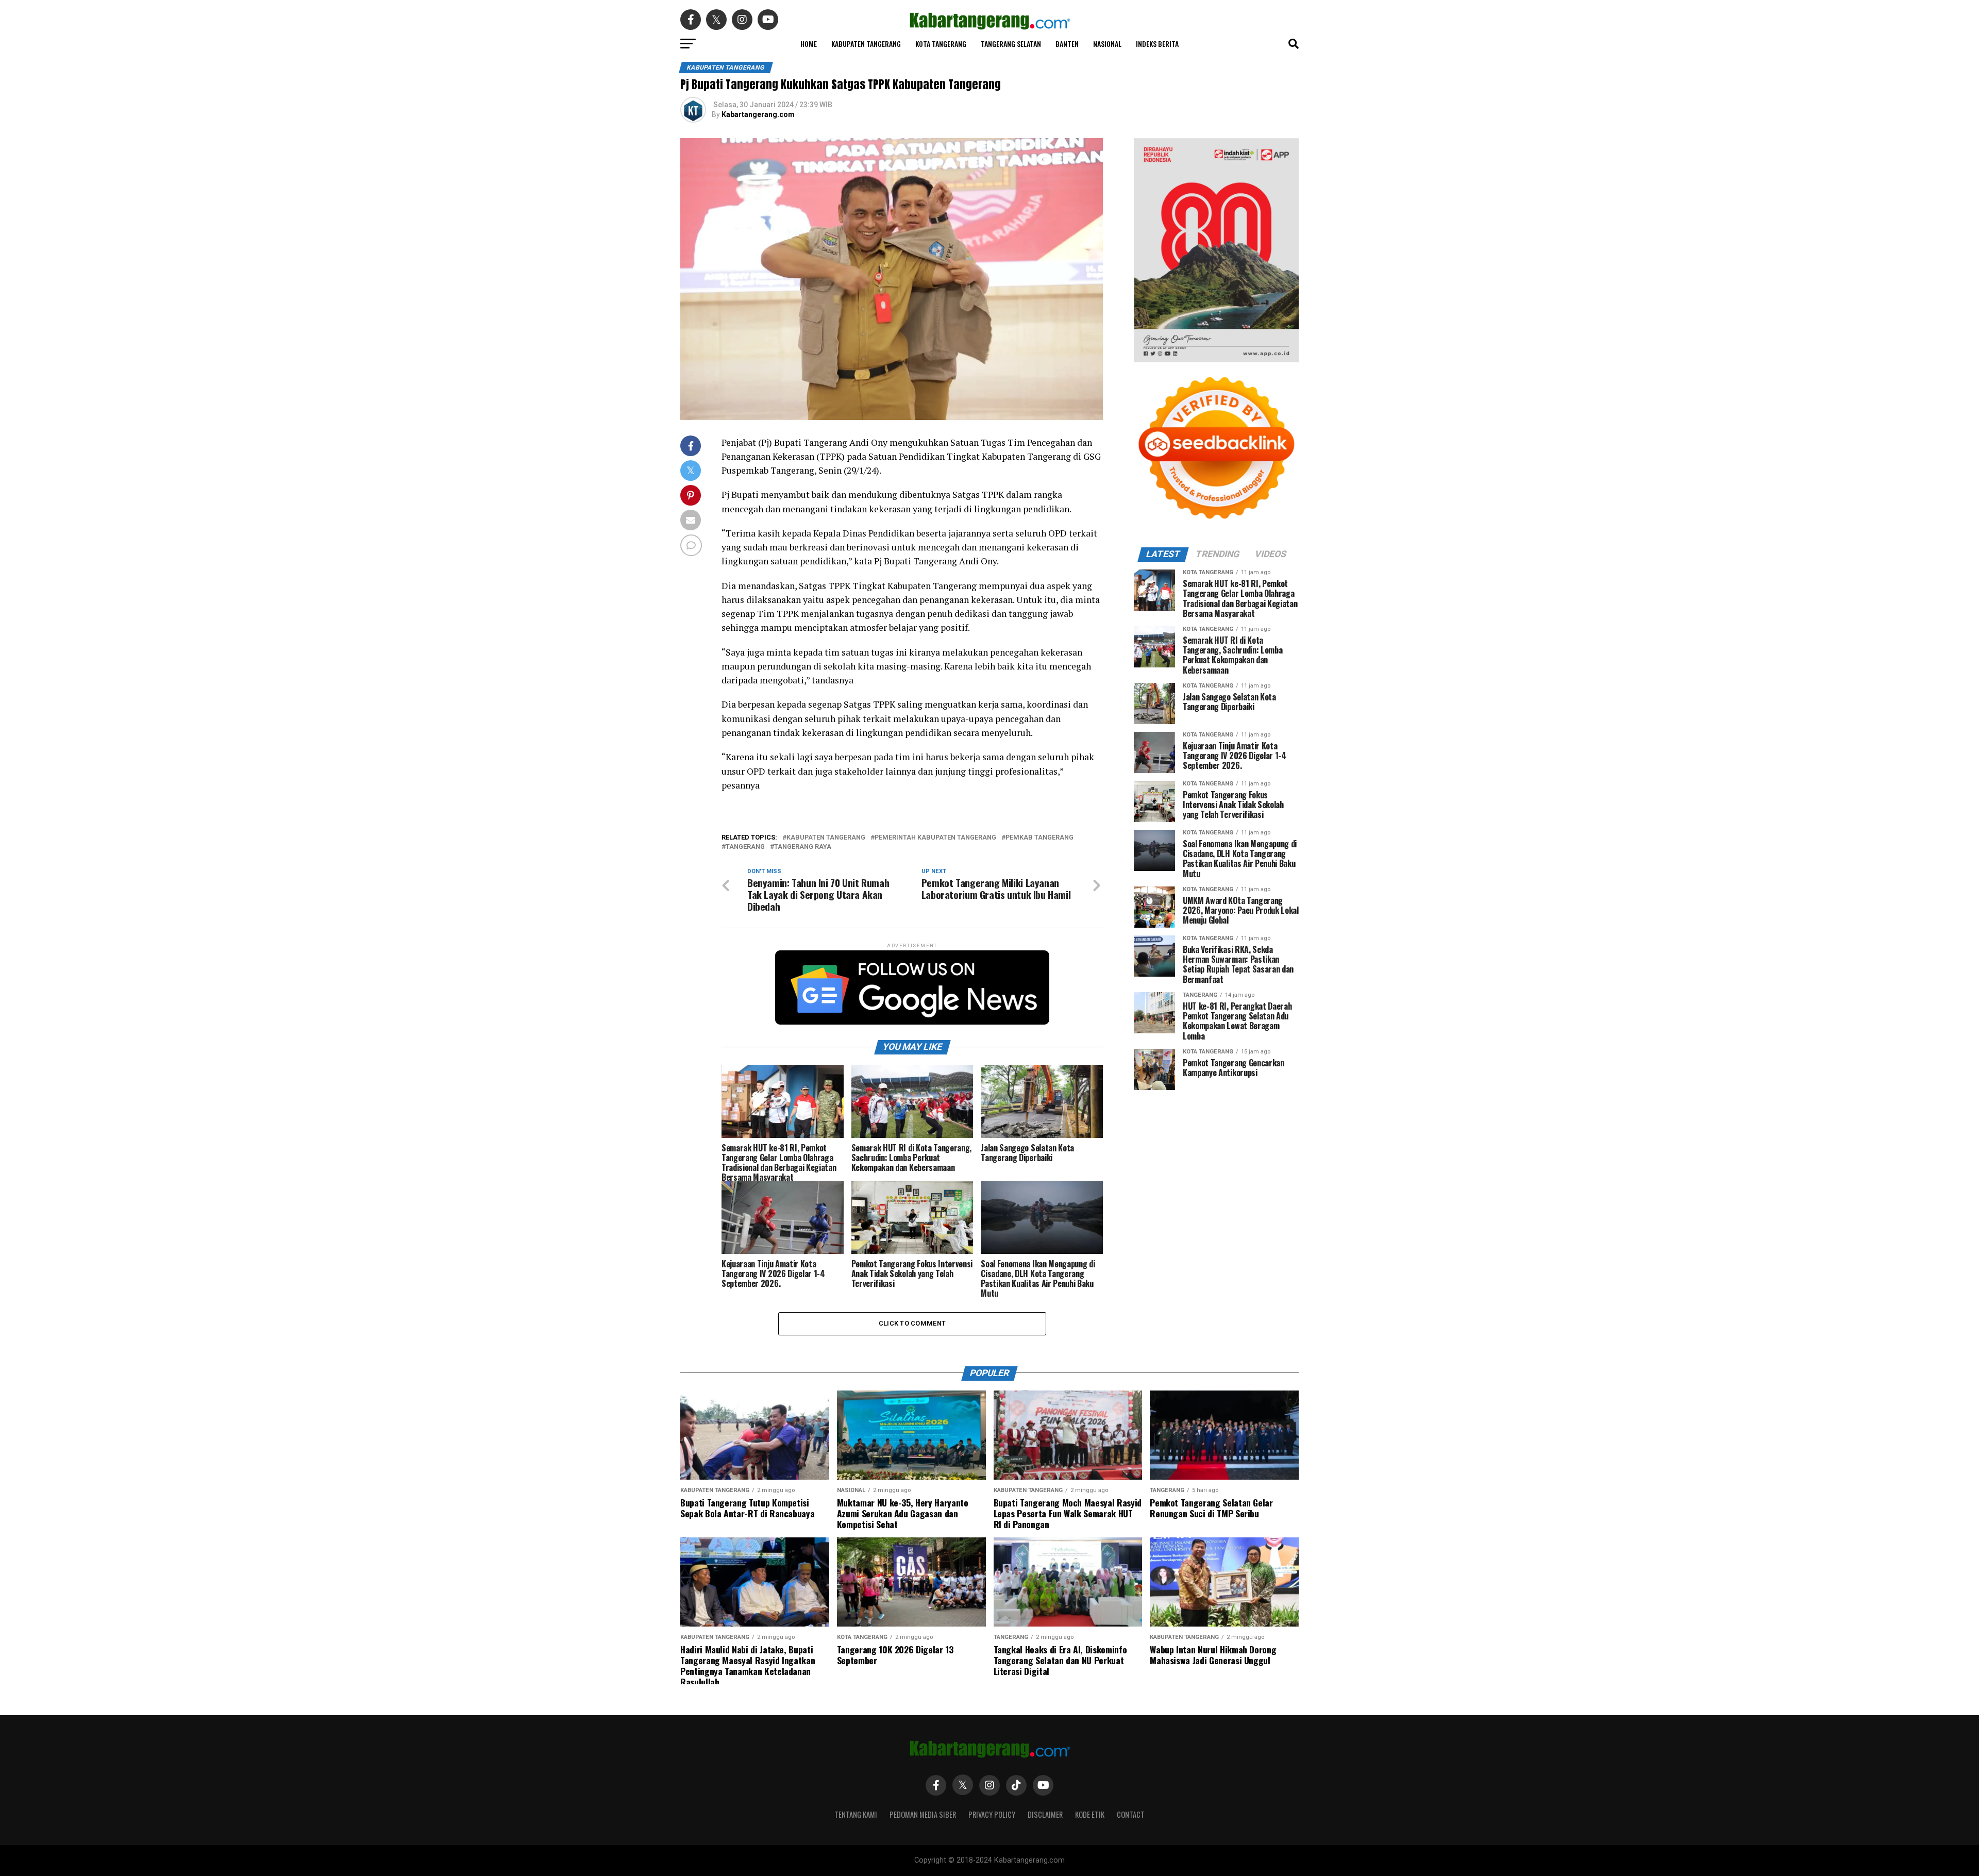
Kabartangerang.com (758, 114)
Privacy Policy (992, 1814)
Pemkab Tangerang (1039, 838)
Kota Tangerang (941, 44)
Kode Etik (1090, 1814)
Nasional (1107, 44)
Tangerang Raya (803, 847)
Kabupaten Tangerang (866, 44)
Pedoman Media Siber (923, 1814)
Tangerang (745, 847)
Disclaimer (1045, 1814)
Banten (1067, 44)
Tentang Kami (856, 1814)
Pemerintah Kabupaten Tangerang (935, 838)
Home (809, 44)
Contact (1131, 1814)
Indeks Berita (1157, 44)
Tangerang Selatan (1011, 44)
